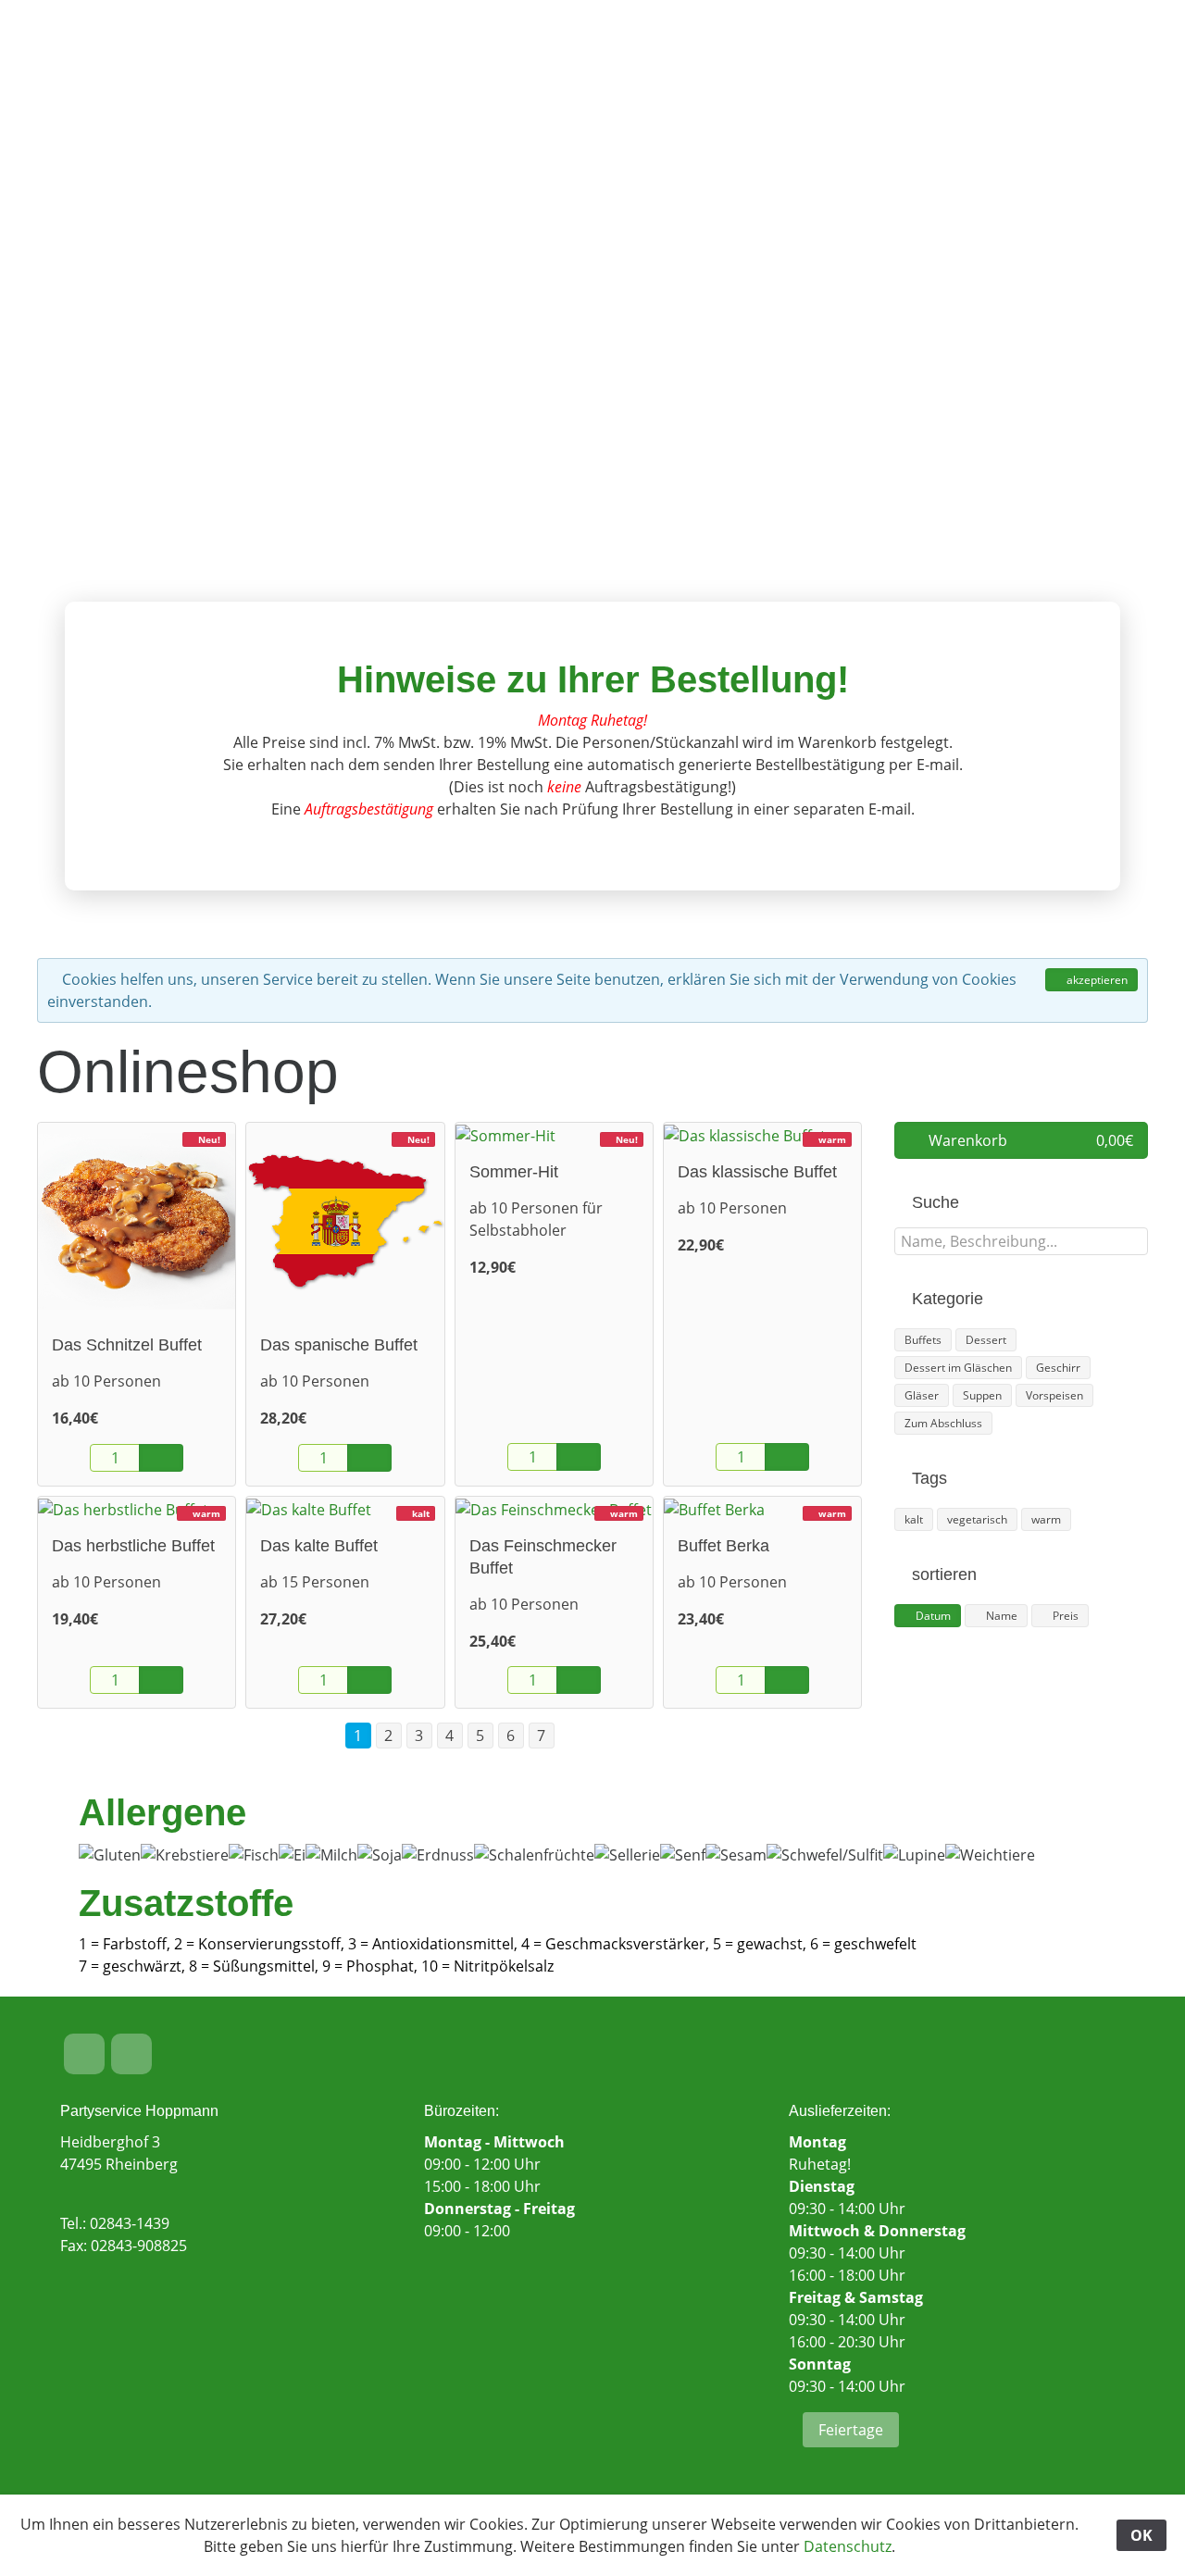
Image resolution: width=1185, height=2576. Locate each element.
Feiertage (851, 2430)
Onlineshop (763, 56)
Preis (1064, 1616)
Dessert (986, 1340)
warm (1046, 1519)
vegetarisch (977, 1519)
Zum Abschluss (943, 1423)
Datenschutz (848, 2546)
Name (1000, 1616)
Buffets (923, 1340)
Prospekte (514, 56)
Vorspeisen (1054, 1395)
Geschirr (1058, 1368)
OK (1141, 2535)
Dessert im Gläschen (958, 1368)
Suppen (982, 1395)
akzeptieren (1096, 980)
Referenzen (635, 56)
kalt (914, 1519)
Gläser (922, 1395)
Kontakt (877, 56)
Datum (932, 1616)
